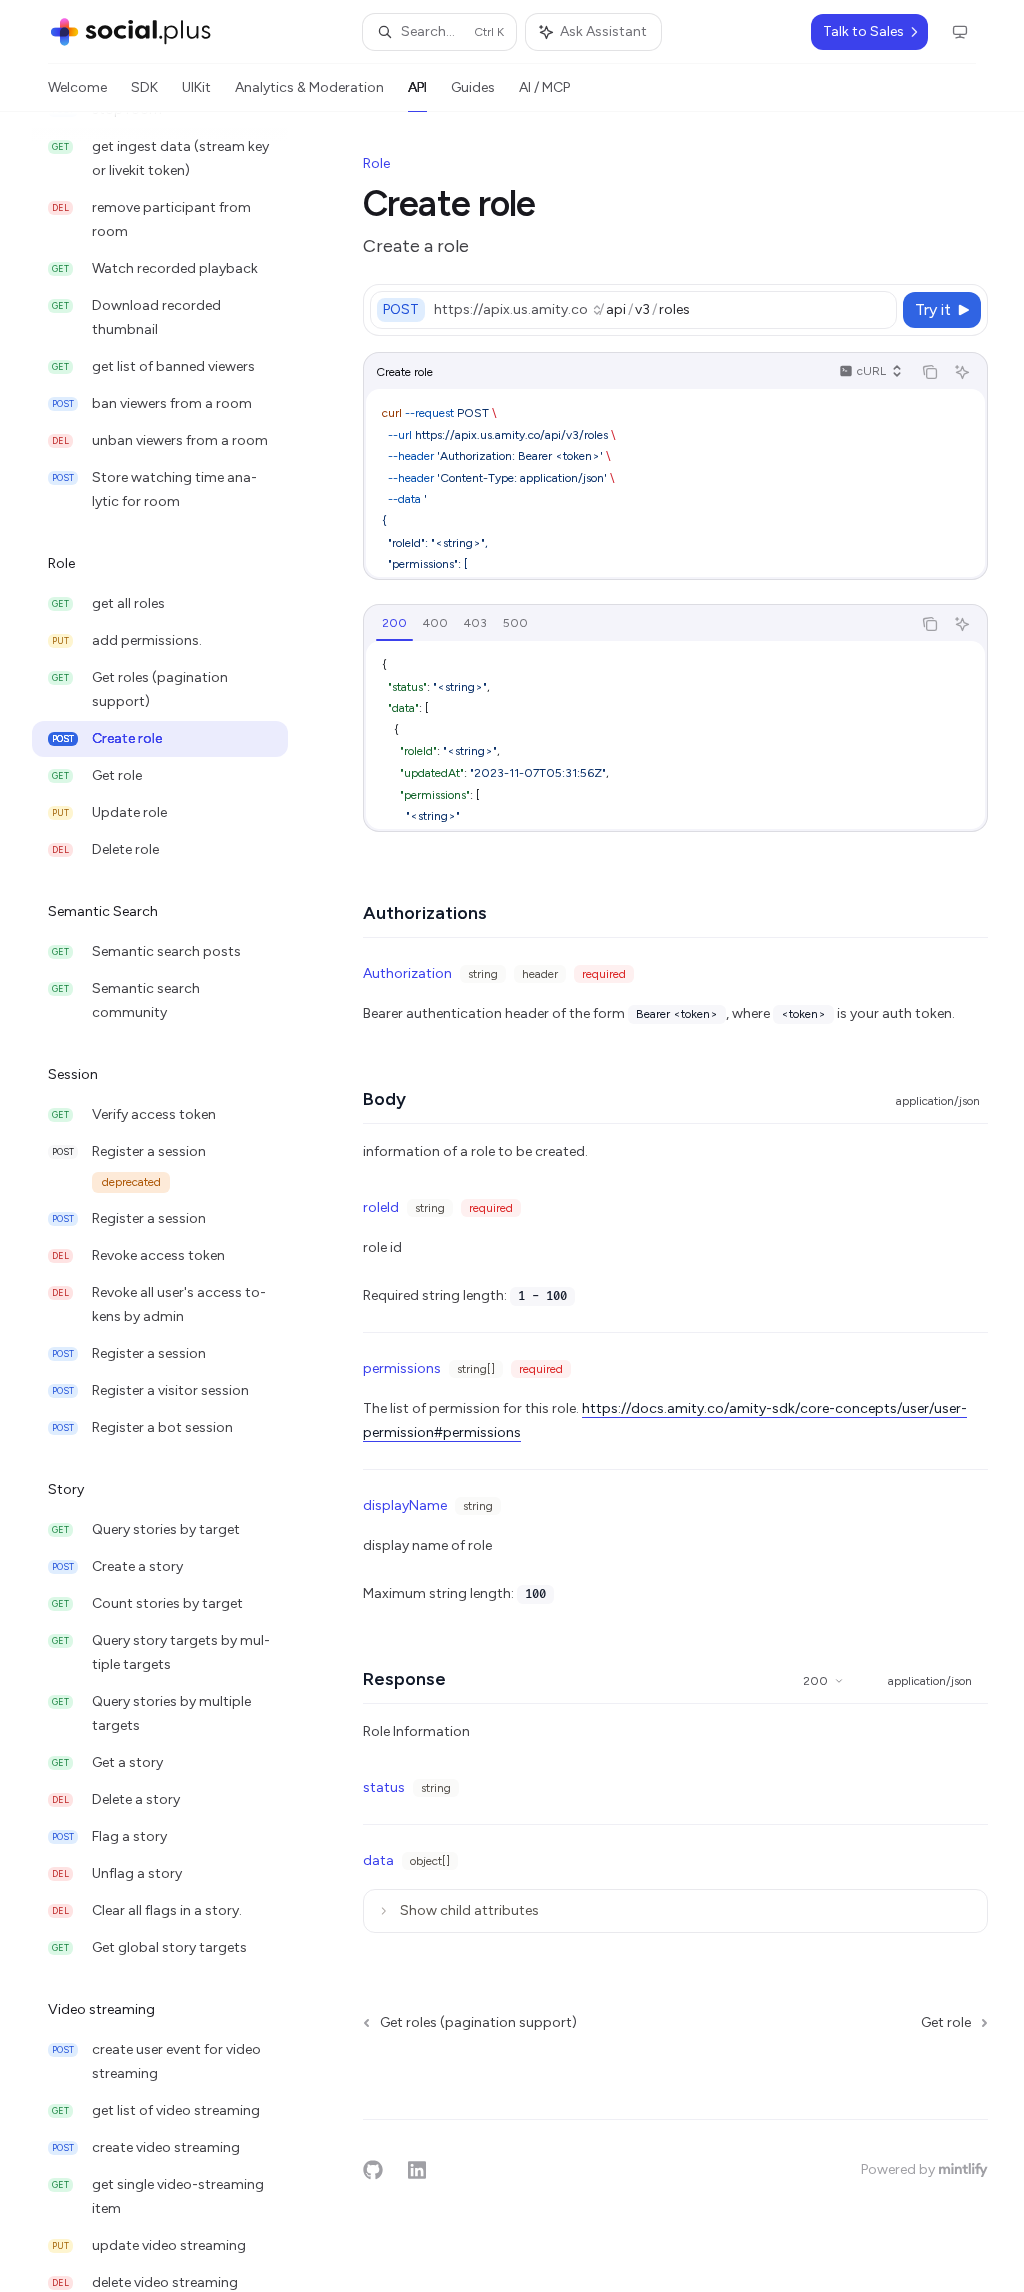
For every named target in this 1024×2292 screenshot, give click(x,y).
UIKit (196, 87)
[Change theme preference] (960, 32)
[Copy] (878, 310)
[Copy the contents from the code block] (930, 372)
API (417, 87)
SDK (144, 87)
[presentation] (176, 1202)
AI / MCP (544, 87)
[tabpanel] (675, 735)
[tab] (394, 623)
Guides (473, 87)
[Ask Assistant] (962, 372)
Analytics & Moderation (309, 87)
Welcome (77, 87)
